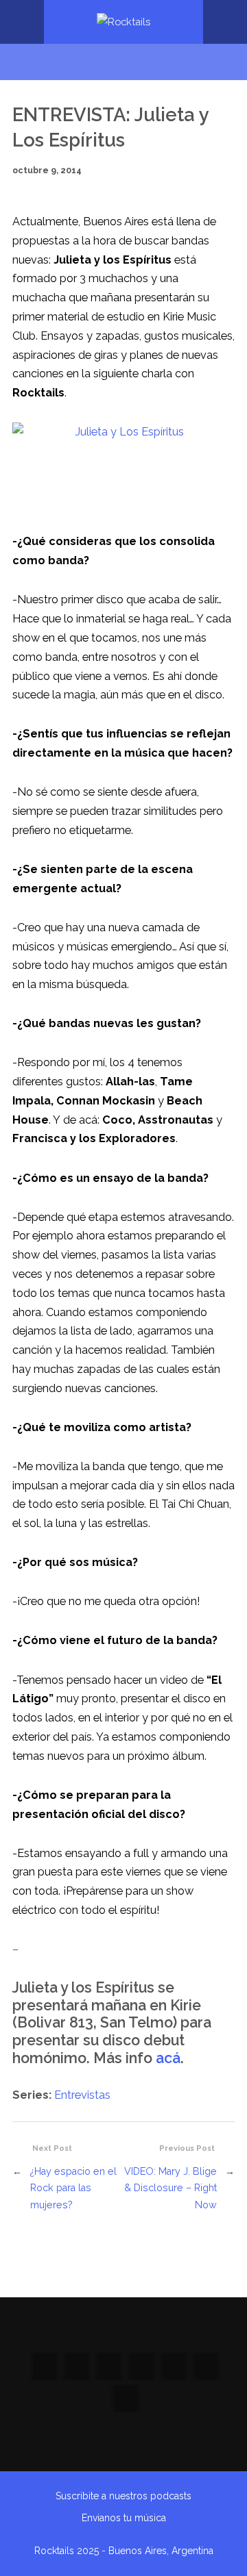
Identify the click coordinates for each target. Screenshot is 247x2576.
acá (168, 2058)
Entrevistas (82, 2095)
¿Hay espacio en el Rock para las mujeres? (73, 2188)
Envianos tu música (124, 2518)
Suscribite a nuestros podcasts (123, 2496)
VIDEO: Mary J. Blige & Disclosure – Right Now (170, 2188)
